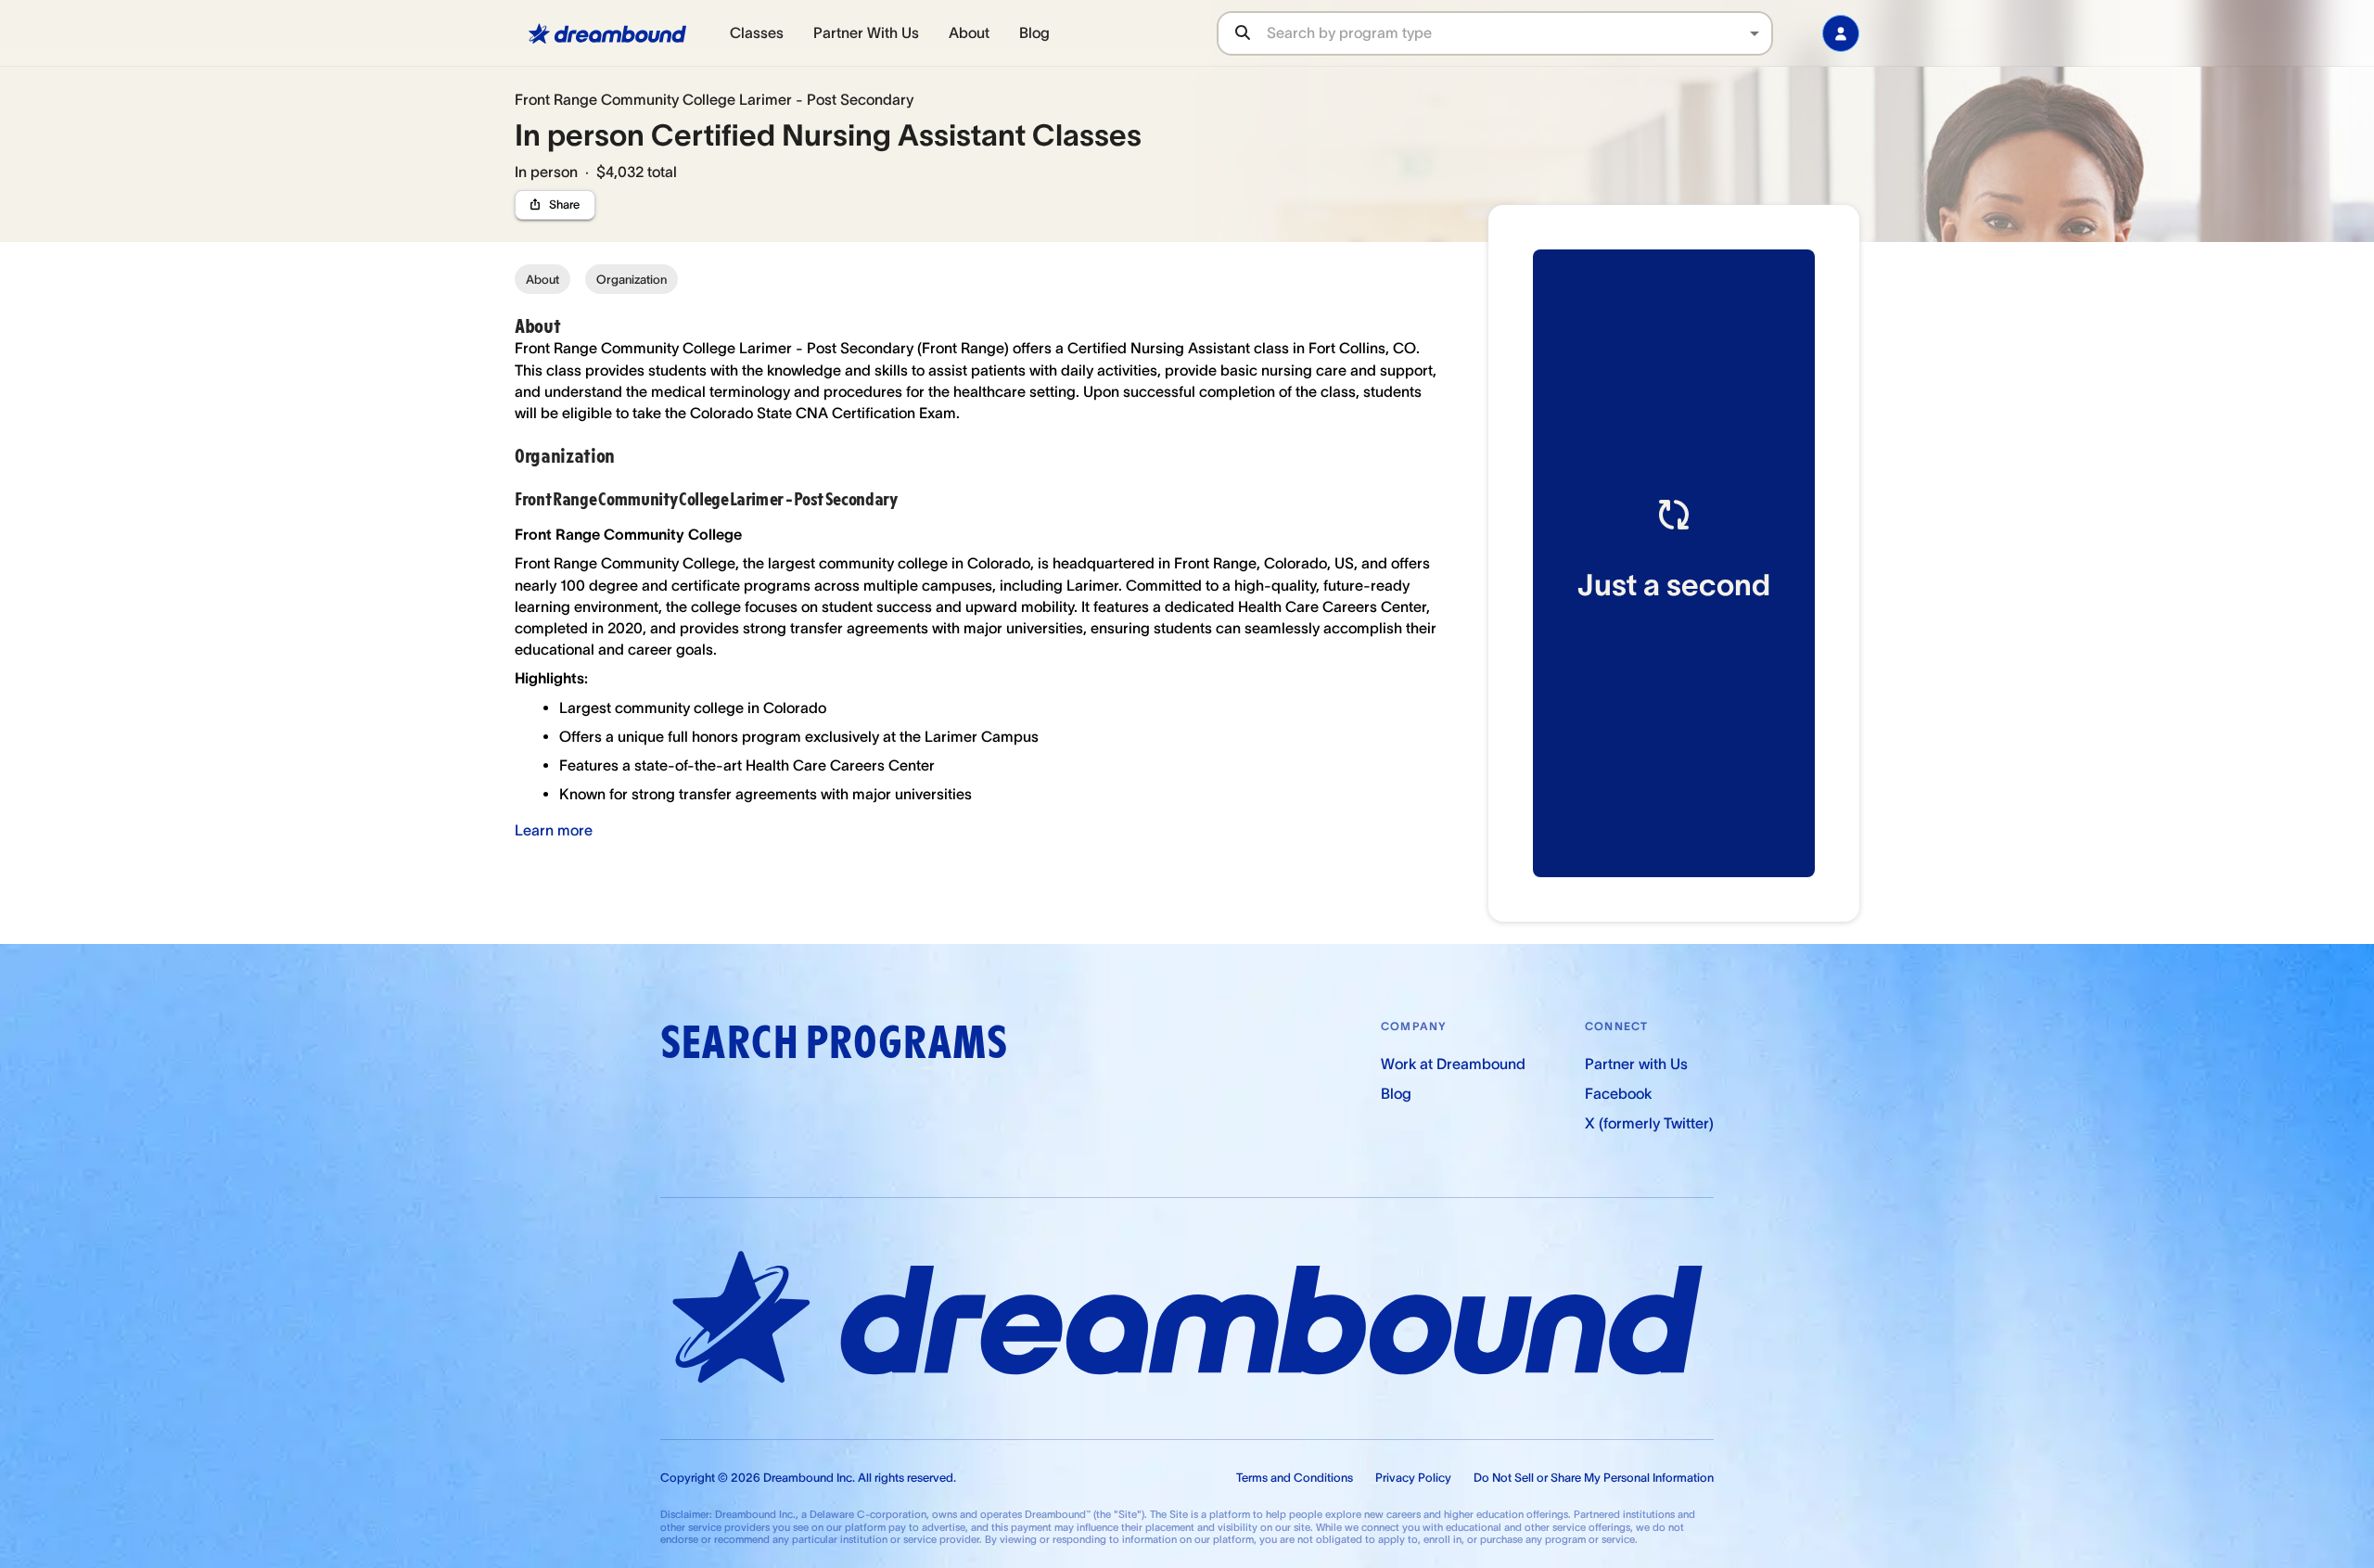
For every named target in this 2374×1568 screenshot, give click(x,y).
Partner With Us (866, 32)
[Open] (1755, 33)
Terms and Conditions (1295, 1478)
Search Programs (834, 1043)
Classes (757, 32)
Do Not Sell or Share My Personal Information (1594, 1478)
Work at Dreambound (1453, 1064)
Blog (1034, 32)
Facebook (1618, 1093)
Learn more (554, 830)
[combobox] (1519, 33)
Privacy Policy (1413, 1478)
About (969, 32)
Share (564, 204)
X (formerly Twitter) (1649, 1123)
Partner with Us (1636, 1064)
